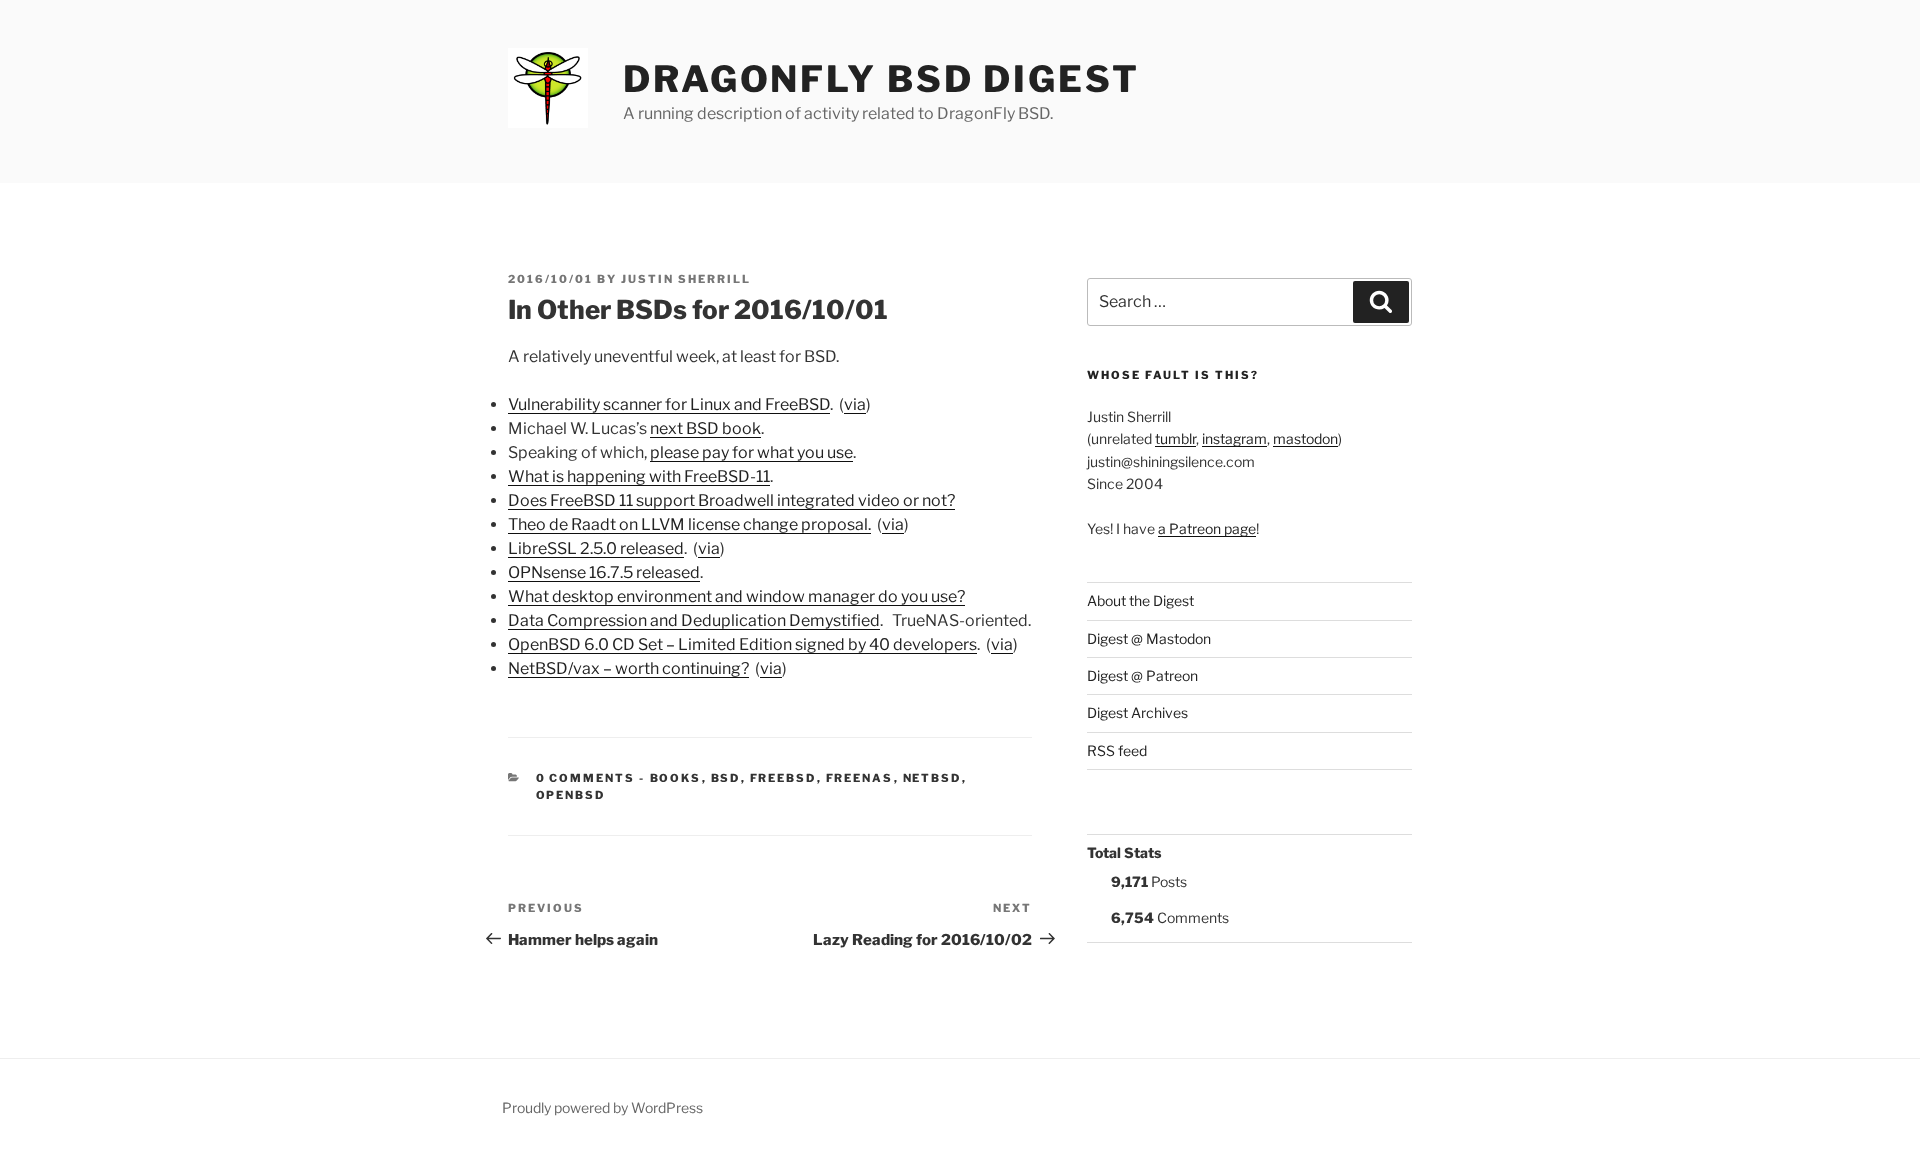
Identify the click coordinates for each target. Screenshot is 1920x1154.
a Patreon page (1207, 528)
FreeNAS (860, 778)
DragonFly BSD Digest (881, 79)
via (855, 404)
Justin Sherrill (686, 279)
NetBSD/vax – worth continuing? (628, 668)
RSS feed (1117, 750)
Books (676, 778)
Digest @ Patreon (1142, 675)
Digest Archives (1137, 712)
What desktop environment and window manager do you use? (736, 596)
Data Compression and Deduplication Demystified (694, 620)
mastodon (1305, 438)
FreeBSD (783, 778)
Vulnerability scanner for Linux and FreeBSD (669, 404)
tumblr (1175, 438)
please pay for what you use (751, 452)
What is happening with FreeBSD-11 (639, 476)
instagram (1234, 438)
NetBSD (932, 778)
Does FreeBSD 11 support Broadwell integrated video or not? (731, 500)
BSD (726, 778)
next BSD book (705, 428)
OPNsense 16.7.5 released (604, 572)
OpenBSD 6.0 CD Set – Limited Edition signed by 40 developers (742, 644)
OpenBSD (571, 795)
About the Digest (1140, 600)
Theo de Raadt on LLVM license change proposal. (689, 524)
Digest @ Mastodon (1149, 638)
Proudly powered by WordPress (602, 1107)
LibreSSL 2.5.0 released (596, 548)
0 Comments (586, 778)
